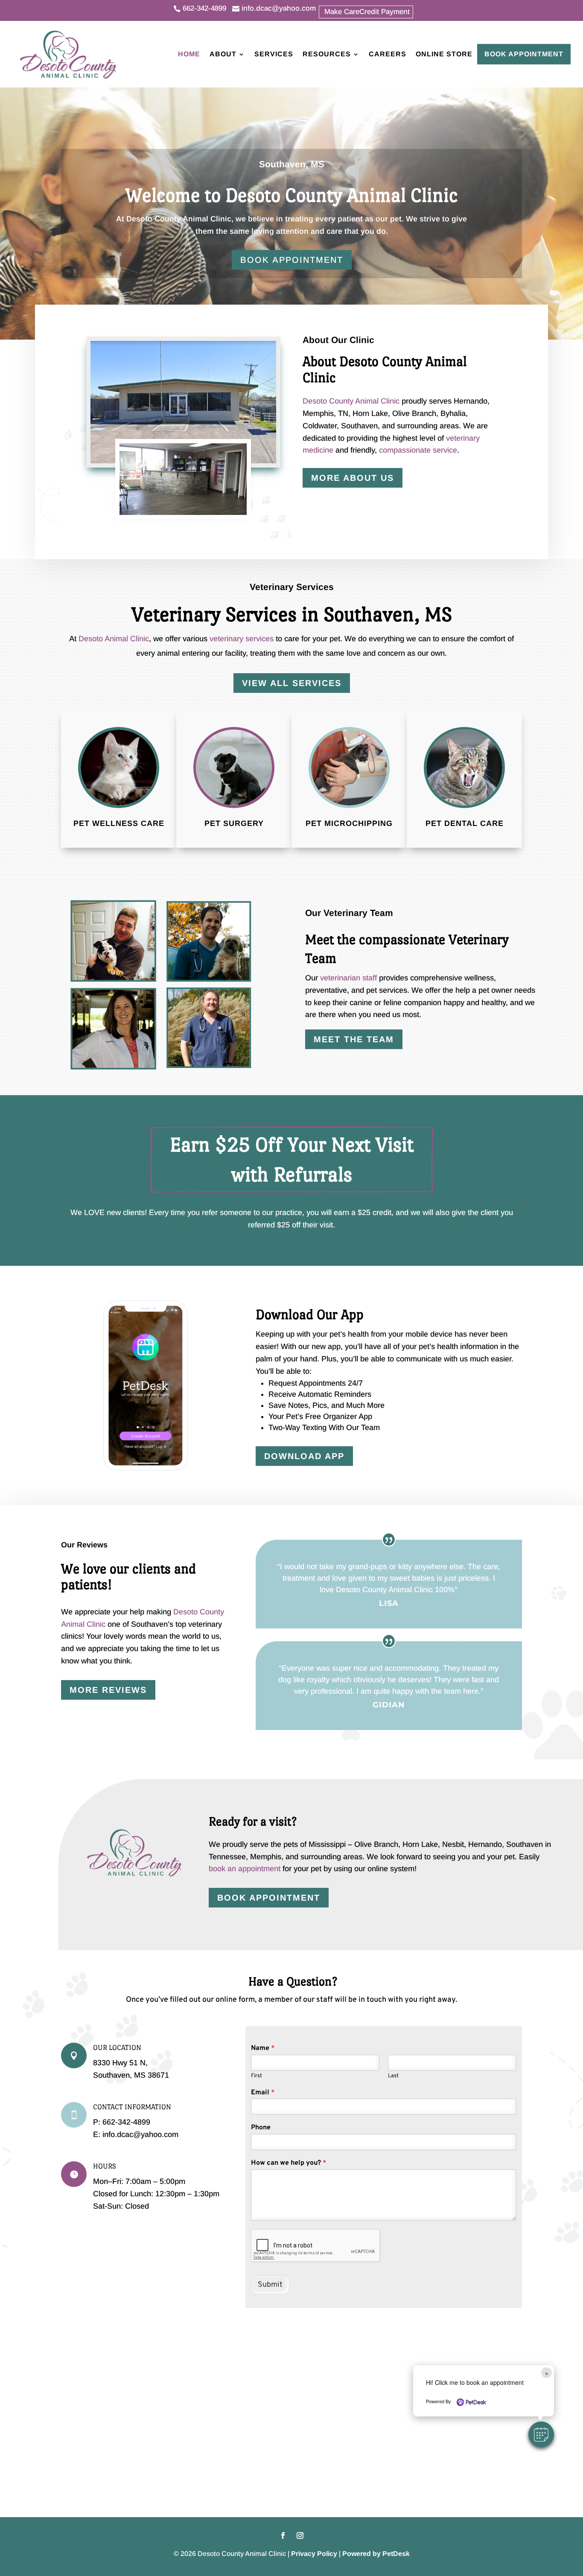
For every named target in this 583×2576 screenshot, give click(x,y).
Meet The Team (354, 1039)
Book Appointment (524, 54)
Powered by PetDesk (376, 2554)
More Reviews (108, 1690)
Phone (261, 2128)
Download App (304, 1456)
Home (189, 54)
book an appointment (245, 1869)
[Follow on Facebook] (283, 2535)
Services (274, 54)
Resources (327, 54)
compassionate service (418, 450)
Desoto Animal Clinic (114, 639)
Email (263, 2093)
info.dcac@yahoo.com (139, 2134)
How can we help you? (289, 2163)
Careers (388, 54)
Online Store (444, 54)
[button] (541, 2434)
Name (263, 2048)
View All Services (292, 683)
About (223, 54)
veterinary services (242, 639)
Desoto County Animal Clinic (179, 219)
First (257, 2076)
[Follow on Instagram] (300, 2535)
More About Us (353, 478)
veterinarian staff (348, 978)
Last (393, 2076)
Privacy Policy (314, 2554)
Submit (270, 2285)
